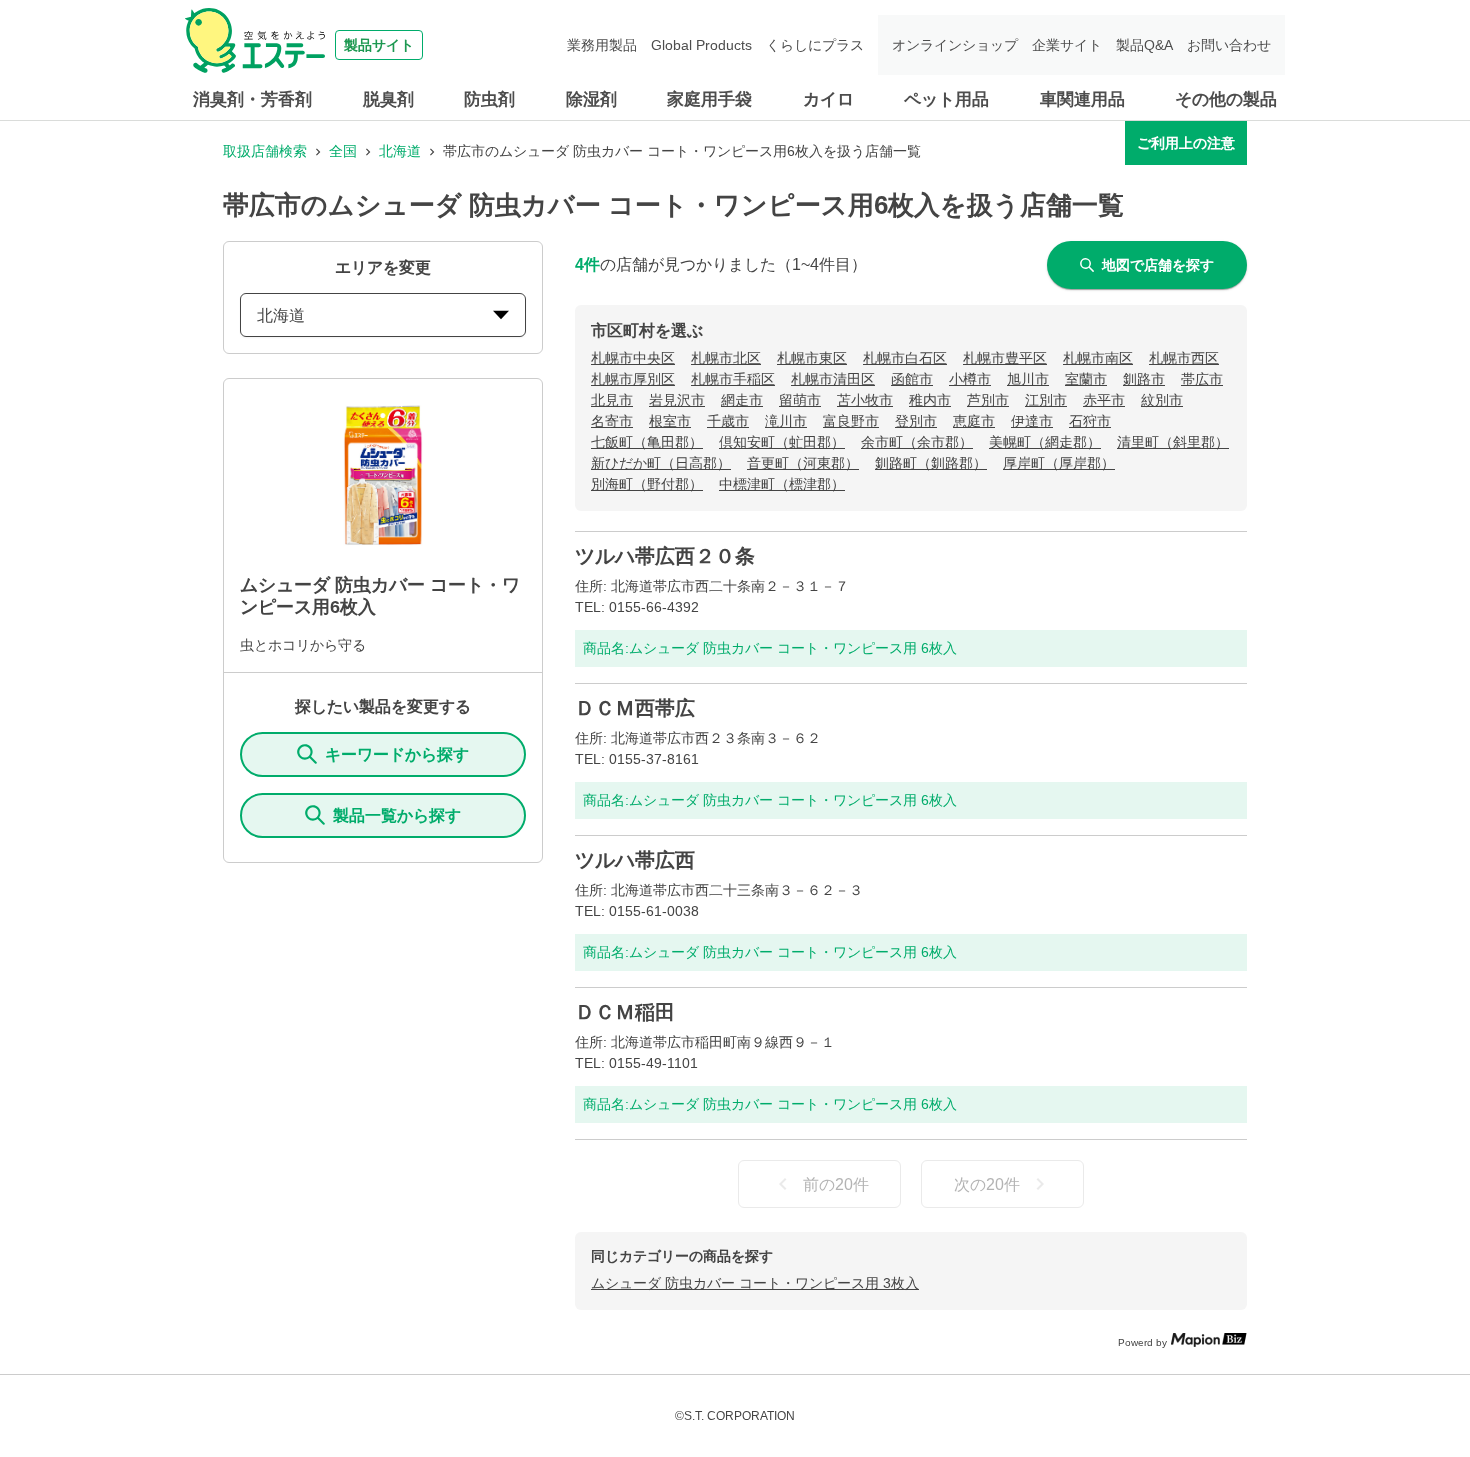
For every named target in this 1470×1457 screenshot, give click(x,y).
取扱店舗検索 (265, 151)
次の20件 (987, 1184)
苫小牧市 (865, 400)
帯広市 (1202, 379)
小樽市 (970, 379)
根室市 (670, 421)
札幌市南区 (1098, 358)
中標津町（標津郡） (782, 484)
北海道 (400, 151)
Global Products (701, 45)
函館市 (912, 379)
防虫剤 (489, 99)
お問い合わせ (1229, 45)
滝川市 (786, 421)
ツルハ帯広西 (635, 860)
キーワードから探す (397, 754)
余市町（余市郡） (917, 442)
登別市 (916, 421)
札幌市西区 (1184, 358)
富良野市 (851, 421)
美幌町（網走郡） (1045, 442)
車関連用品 (1082, 99)
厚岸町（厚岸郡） (1059, 463)
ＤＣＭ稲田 (625, 1012)
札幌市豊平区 (1005, 358)
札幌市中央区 (633, 358)
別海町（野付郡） (647, 484)
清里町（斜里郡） (1173, 442)
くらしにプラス (815, 45)
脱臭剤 (388, 99)
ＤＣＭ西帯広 (635, 708)
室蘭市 (1086, 379)
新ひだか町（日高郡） (661, 463)
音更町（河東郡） (803, 463)
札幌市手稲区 (733, 379)
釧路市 (1144, 379)
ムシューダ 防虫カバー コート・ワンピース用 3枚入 (755, 1283)
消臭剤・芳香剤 (252, 99)
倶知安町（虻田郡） (782, 442)
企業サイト (1067, 45)
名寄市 (612, 421)
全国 (343, 151)
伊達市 (1032, 421)
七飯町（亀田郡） (647, 442)
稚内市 (930, 400)
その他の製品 (1226, 99)
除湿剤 (591, 99)
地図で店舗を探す (1158, 265)
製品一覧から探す (397, 815)
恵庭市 (974, 421)
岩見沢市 (677, 400)
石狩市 (1090, 421)
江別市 (1046, 400)
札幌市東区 (812, 358)
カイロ (828, 99)
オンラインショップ (955, 45)
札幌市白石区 (905, 358)
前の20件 (836, 1184)
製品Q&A (1144, 45)
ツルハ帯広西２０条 (665, 556)
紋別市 (1162, 400)
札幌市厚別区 (633, 379)
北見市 (612, 400)
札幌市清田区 (833, 379)
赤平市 (1104, 400)
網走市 (742, 400)
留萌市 (800, 400)
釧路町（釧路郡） (931, 463)
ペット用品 (946, 99)
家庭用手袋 (709, 99)
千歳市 (728, 421)
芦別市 (988, 400)
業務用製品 (602, 45)
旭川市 (1028, 379)
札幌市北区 (726, 358)
